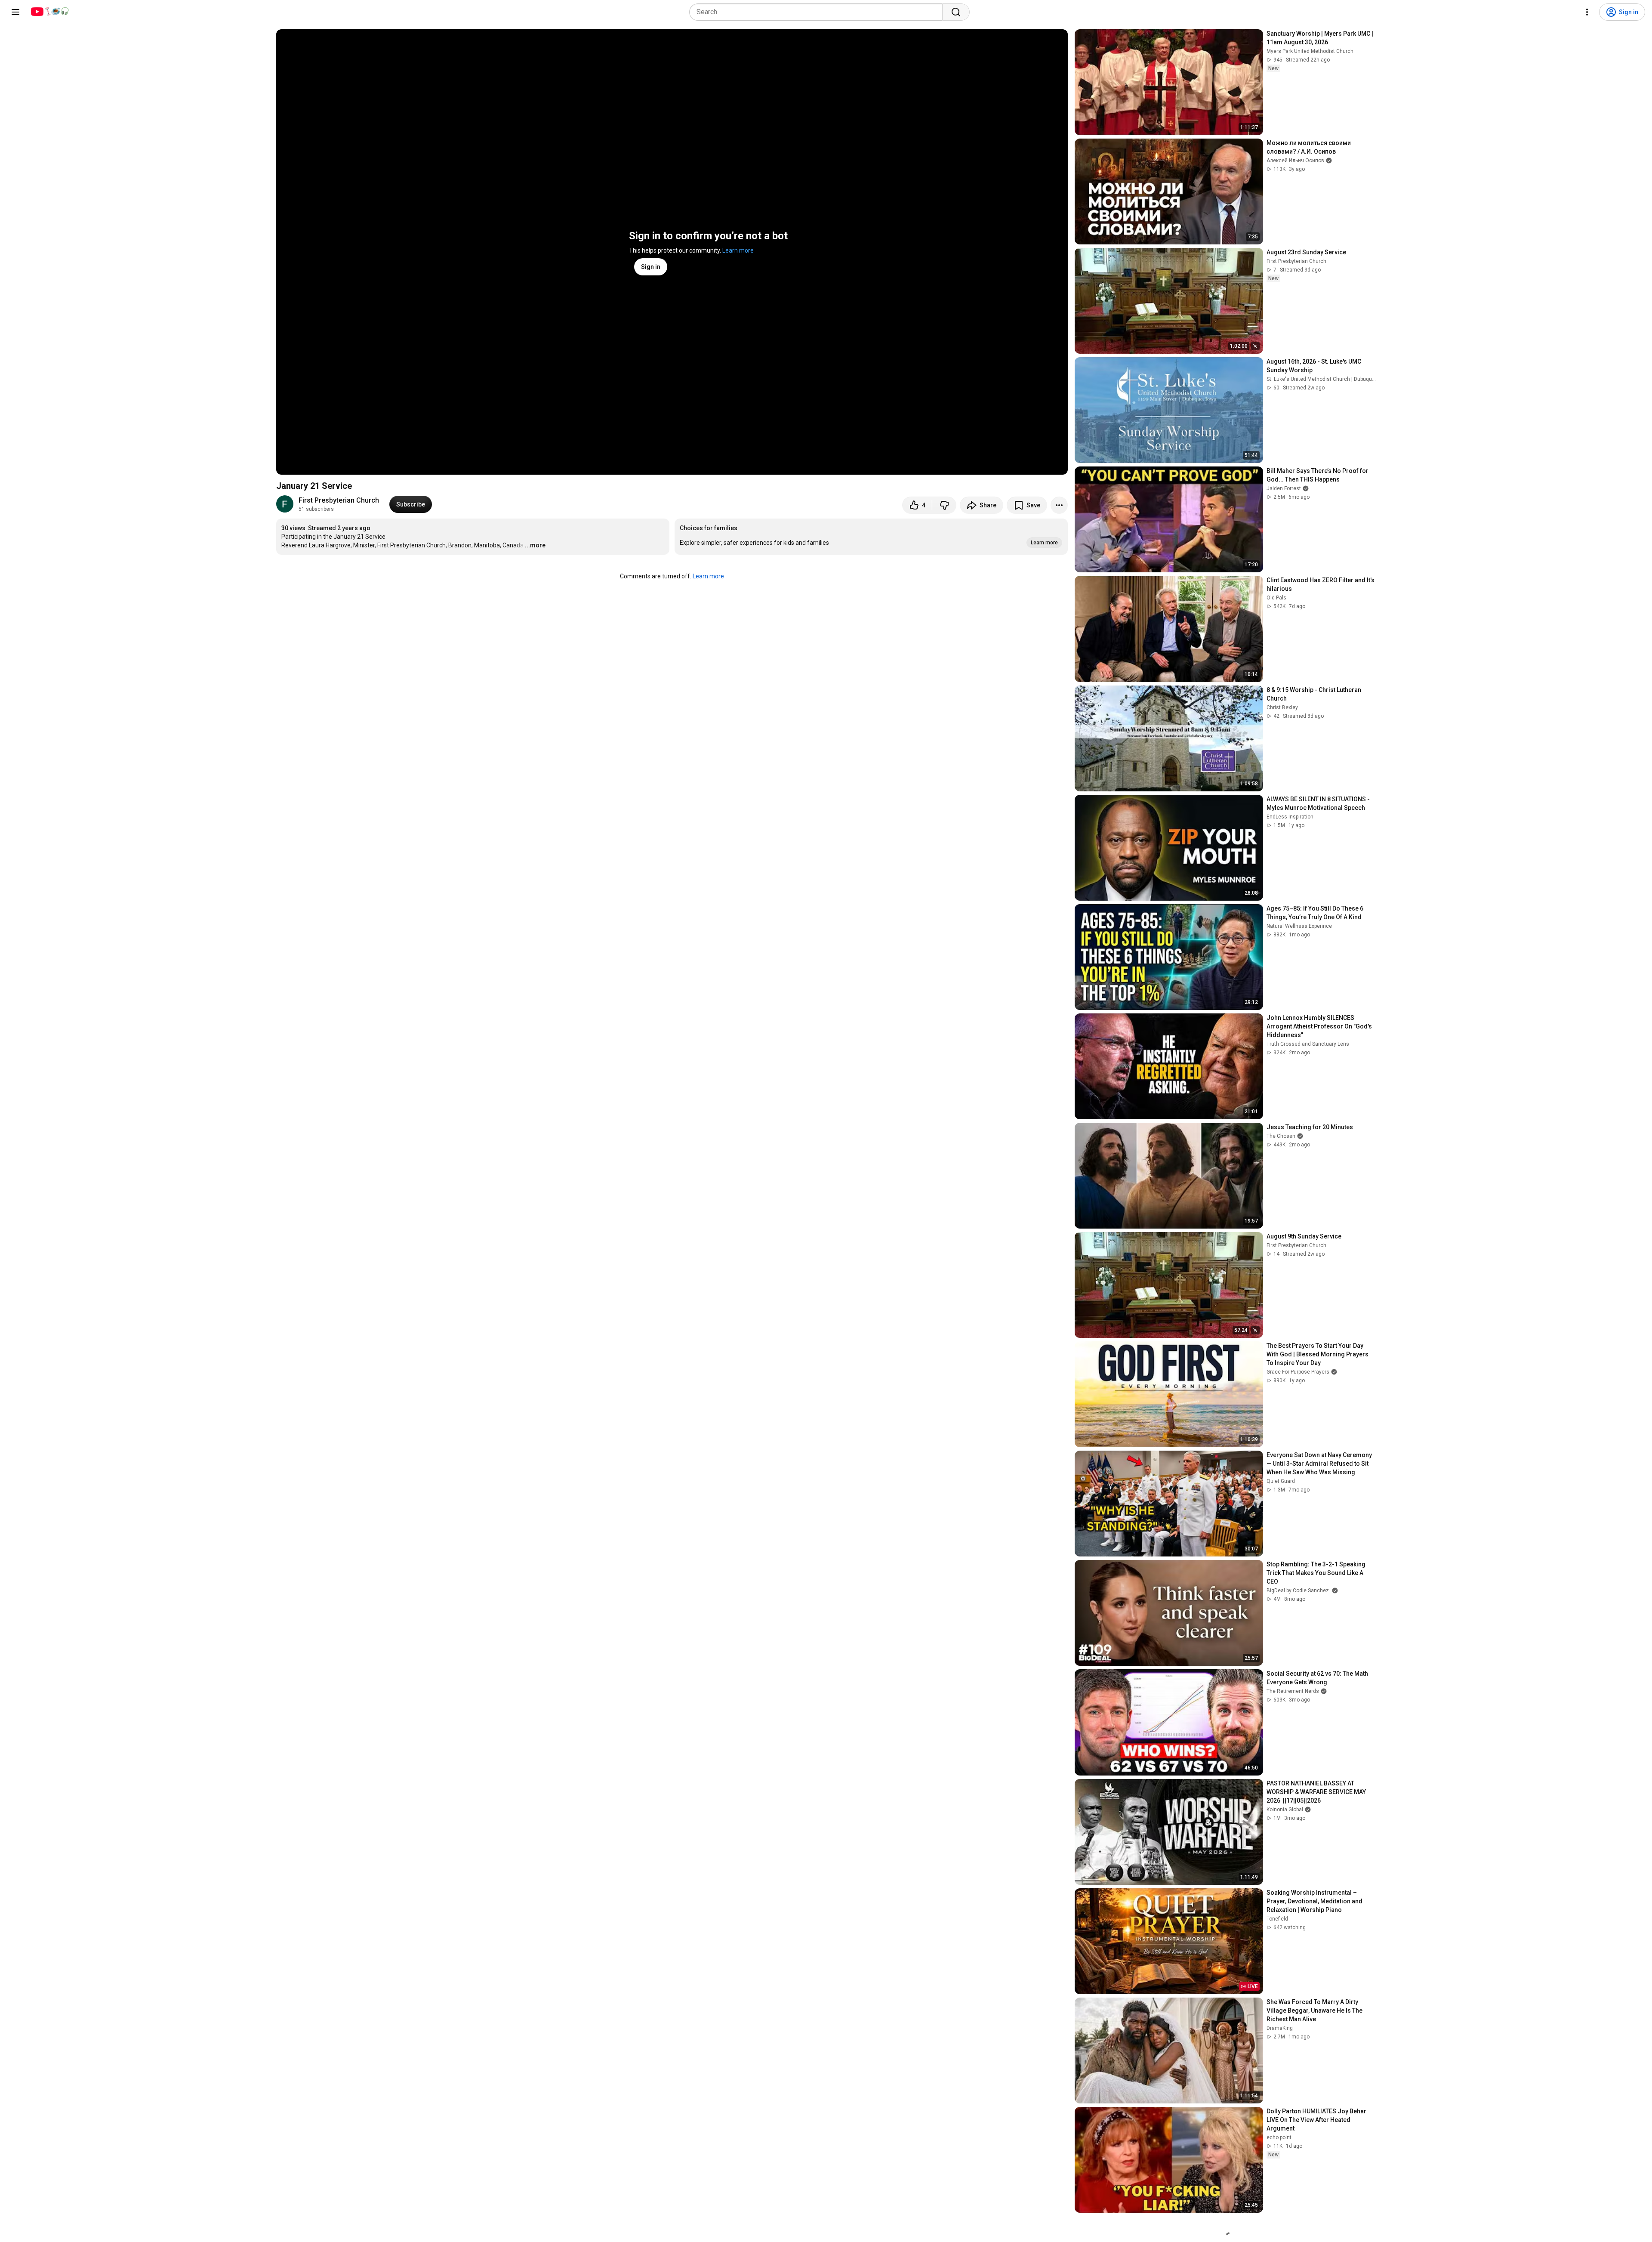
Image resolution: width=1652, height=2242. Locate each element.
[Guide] (15, 12)
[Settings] (1587, 12)
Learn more (738, 250)
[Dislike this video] (944, 505)
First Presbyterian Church (339, 500)
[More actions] (1059, 505)
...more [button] (535, 545)
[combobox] (818, 12)
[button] (871, 537)
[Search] (956, 12)
